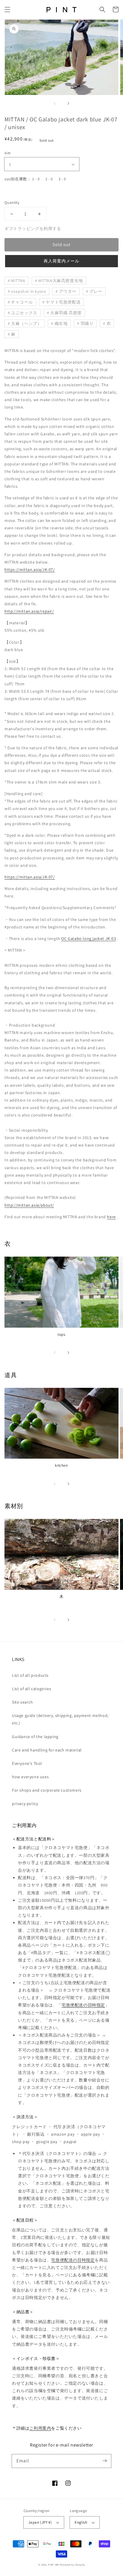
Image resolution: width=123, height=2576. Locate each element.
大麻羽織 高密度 (66, 313)
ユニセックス (24, 313)
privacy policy (25, 1804)
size (8, 153)
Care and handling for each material (47, 1750)
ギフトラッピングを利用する (33, 229)
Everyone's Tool (27, 1763)
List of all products (30, 1675)
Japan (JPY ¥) (40, 2522)
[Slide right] (68, 103)
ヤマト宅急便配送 (63, 302)
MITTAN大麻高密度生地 (61, 281)
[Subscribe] (104, 2461)
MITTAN (18, 281)
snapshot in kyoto (29, 291)
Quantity (12, 202)
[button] (7, 10)
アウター (68, 291)
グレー (96, 291)
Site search (23, 1702)
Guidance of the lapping (35, 1737)
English (81, 2522)
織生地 (61, 323)
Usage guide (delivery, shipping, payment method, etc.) (60, 1719)
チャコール (22, 302)
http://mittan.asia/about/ (29, 1205)
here (111, 1217)
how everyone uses (30, 1777)
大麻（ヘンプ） (26, 323)
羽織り (87, 323)
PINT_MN (53, 2565)
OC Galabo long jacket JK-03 (89, 939)
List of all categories (31, 1689)
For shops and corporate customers (47, 1790)
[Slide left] (55, 103)
